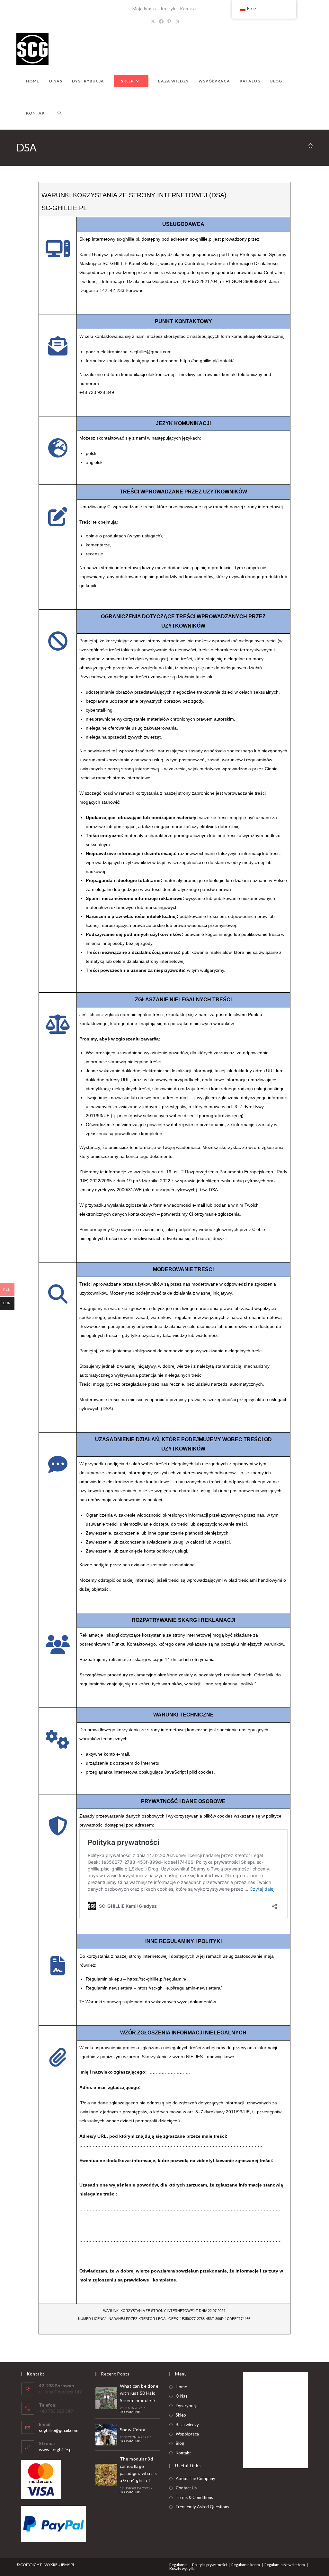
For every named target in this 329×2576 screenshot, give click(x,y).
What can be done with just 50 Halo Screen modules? (139, 2393)
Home (181, 2387)
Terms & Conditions (194, 2497)
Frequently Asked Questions (202, 2507)
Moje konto (144, 9)
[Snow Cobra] (106, 2435)
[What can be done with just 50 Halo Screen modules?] (106, 2398)
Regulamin (178, 2565)
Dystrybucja (187, 2406)
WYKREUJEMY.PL (60, 2565)
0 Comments (131, 2412)
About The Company (196, 2478)
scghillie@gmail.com (59, 2430)
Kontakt (188, 9)
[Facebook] (161, 21)
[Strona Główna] (311, 146)
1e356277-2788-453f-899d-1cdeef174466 (215, 2319)
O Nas (182, 2396)
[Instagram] (177, 21)
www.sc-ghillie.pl (56, 2449)
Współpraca (187, 2434)
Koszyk (168, 9)
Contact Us (186, 2488)
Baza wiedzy (187, 2425)
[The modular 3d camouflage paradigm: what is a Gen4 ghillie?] (106, 2475)
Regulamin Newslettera (285, 2565)
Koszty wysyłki (182, 2568)
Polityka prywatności (209, 2565)
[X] (153, 21)
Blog (180, 2443)
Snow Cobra (133, 2430)
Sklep (181, 2415)
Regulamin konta (246, 2565)
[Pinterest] (169, 21)
